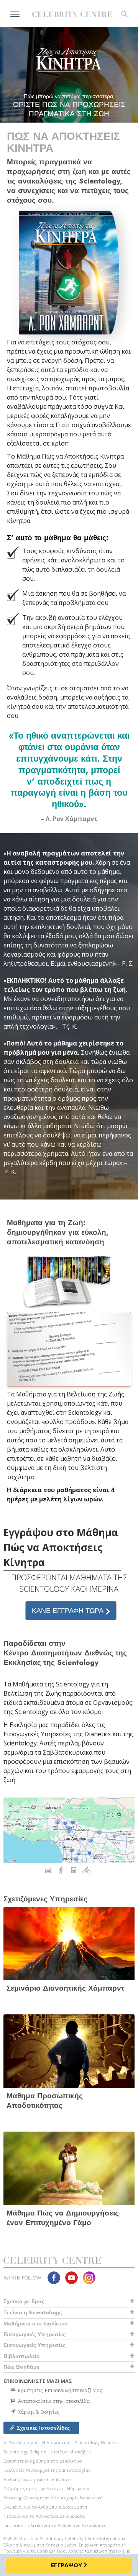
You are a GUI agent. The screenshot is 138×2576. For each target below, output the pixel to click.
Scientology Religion (25, 2452)
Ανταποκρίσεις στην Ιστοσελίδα (53, 2401)
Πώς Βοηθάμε (21, 2367)
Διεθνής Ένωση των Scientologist (38, 2479)
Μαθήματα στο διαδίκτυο (36, 2324)
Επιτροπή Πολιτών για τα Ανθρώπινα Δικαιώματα (55, 2525)
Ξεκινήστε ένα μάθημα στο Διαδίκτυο (43, 2461)
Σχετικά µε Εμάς (24, 2301)
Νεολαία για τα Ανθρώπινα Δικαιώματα (44, 2516)
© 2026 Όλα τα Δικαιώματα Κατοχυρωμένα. (66, 2542)
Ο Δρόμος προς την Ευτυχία (33, 2488)
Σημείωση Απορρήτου (101, 2545)
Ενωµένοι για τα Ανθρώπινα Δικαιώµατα (45, 2507)
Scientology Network (97, 2442)
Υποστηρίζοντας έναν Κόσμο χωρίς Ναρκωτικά (53, 2498)
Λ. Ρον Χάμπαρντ (21, 2442)
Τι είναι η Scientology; (33, 2312)
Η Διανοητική (56, 2442)
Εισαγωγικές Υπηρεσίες (34, 2334)
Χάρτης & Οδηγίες (38, 2412)
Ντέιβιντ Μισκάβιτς (71, 2452)
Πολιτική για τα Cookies (28, 2551)
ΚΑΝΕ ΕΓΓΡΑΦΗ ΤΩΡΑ (69, 1611)
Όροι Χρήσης (70, 2551)
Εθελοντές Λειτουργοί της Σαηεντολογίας (47, 2470)
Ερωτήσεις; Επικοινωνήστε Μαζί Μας (59, 2390)
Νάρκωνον (78, 2488)
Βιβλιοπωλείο (22, 2356)
